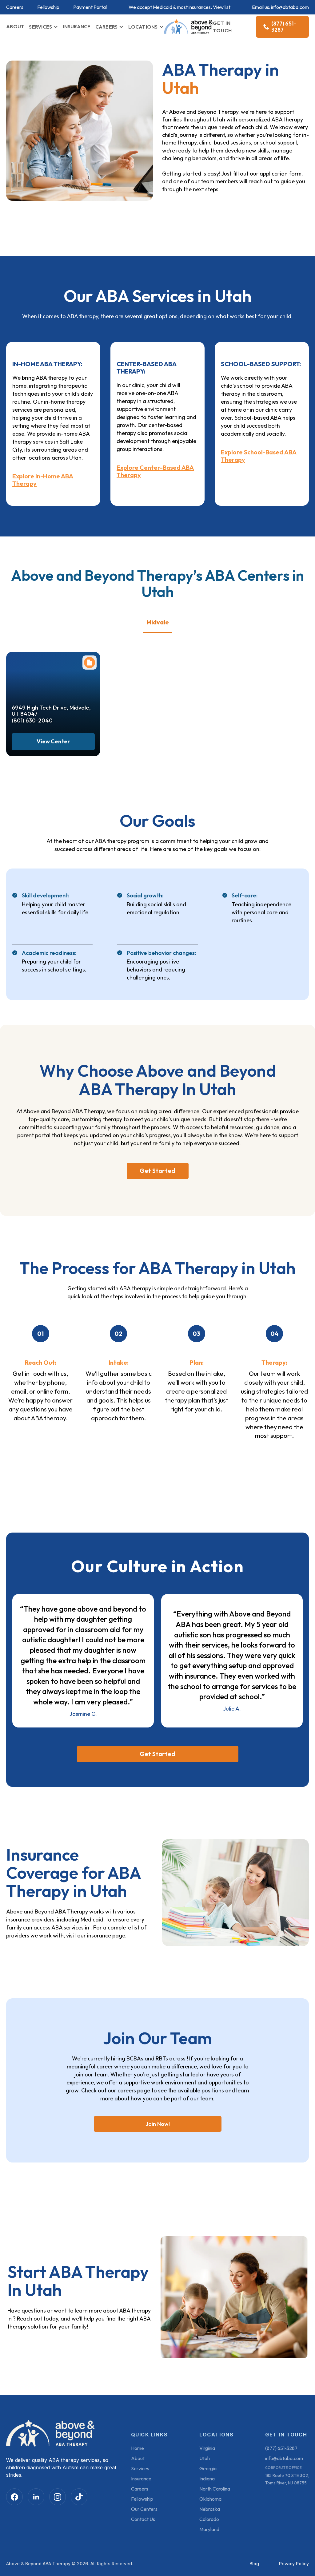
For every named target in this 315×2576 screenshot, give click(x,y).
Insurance (141, 2479)
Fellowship (48, 7)
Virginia (207, 2448)
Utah (205, 2458)
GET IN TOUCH (222, 27)
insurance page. (107, 1935)
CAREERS (107, 27)
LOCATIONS (143, 27)
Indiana (207, 2479)
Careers (15, 7)
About (138, 2458)
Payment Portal (90, 7)
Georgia (208, 2468)
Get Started (157, 1171)
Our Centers (144, 2509)
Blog (254, 2564)
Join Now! (158, 2124)
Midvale (158, 622)
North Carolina (215, 2489)
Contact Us (143, 2519)
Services (140, 2468)
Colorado (209, 2519)
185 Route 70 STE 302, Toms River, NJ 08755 (287, 2479)
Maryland (209, 2529)
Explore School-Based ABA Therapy (259, 456)
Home (138, 2448)
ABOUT (15, 26)
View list (222, 7)
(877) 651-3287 (281, 2448)
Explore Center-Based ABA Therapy (155, 471)
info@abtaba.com (290, 7)
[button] (44, 27)
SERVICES (40, 27)
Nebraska (210, 2509)
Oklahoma (210, 2499)
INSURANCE (77, 26)
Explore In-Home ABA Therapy (43, 480)
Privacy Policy (294, 2564)
